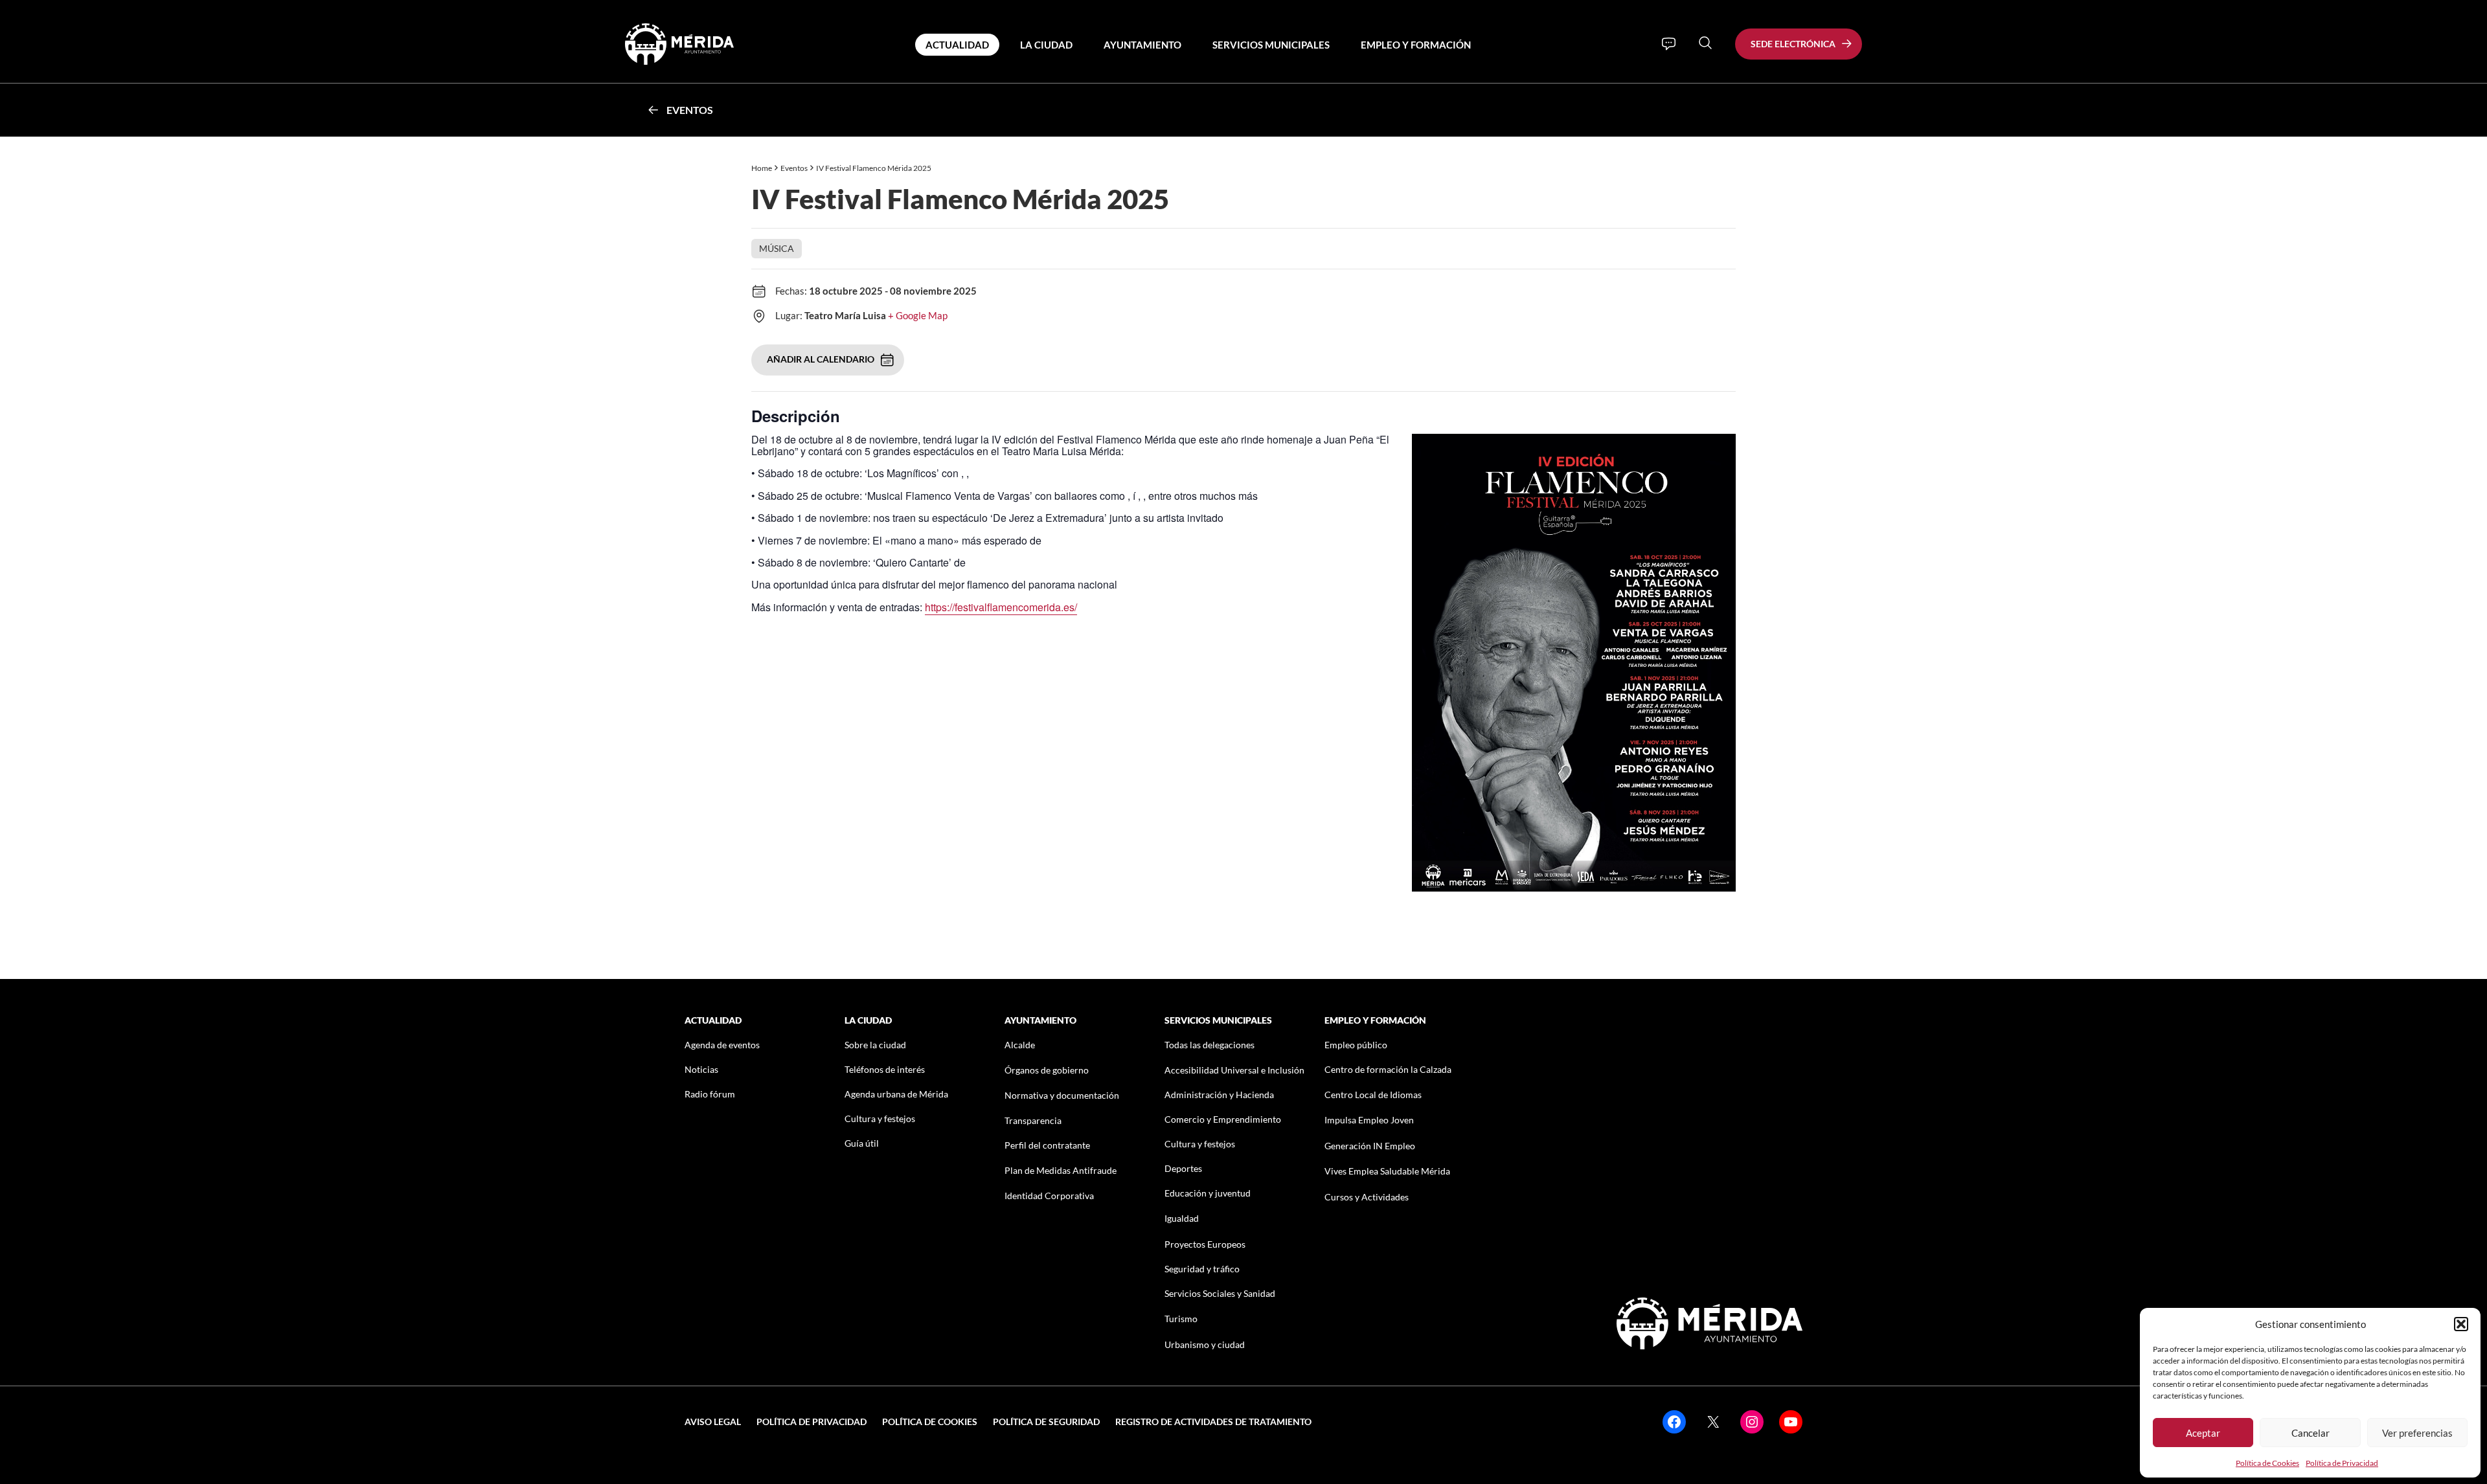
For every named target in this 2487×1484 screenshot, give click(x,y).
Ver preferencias (2417, 1433)
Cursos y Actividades (1367, 1197)
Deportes (1183, 1168)
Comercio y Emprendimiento (1223, 1119)
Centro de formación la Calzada (1388, 1069)
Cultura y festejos (880, 1119)
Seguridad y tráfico (1202, 1269)
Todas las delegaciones (1209, 1045)
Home (762, 168)
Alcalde (1020, 1045)
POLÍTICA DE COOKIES (930, 1422)
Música (777, 248)
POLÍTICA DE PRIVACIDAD (812, 1422)
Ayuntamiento (1142, 45)
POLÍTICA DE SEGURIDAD (1046, 1422)
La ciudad (1046, 45)
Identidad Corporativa (1049, 1196)
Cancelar (2311, 1433)
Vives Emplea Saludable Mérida (1387, 1171)
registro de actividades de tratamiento (1213, 1422)
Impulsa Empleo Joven (1369, 1120)
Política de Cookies (2267, 1463)
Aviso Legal (713, 1422)
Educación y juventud (1208, 1193)
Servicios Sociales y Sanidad (1220, 1293)
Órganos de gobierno (1047, 1070)
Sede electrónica (1793, 44)
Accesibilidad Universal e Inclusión (1234, 1070)
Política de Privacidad (2342, 1463)
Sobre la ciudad (875, 1045)
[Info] (1669, 44)
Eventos (690, 110)
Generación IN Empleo (1370, 1146)
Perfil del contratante (1047, 1145)
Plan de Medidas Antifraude (1061, 1170)
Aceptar (2203, 1433)
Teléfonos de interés (885, 1069)
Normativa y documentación (1062, 1095)
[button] (2461, 1324)
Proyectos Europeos (1205, 1244)
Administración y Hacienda (1219, 1095)
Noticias (701, 1069)
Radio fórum (710, 1094)
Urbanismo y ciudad (1205, 1344)
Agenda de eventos (722, 1045)
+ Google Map (918, 315)
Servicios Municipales (1271, 45)
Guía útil (862, 1143)
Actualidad (957, 45)
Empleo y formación (1416, 45)
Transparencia (1033, 1120)
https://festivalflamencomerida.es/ (1001, 607)
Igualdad (1182, 1218)
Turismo (1181, 1319)
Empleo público (1356, 1045)
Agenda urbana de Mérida (896, 1094)
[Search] (1705, 43)
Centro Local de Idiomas (1373, 1095)
